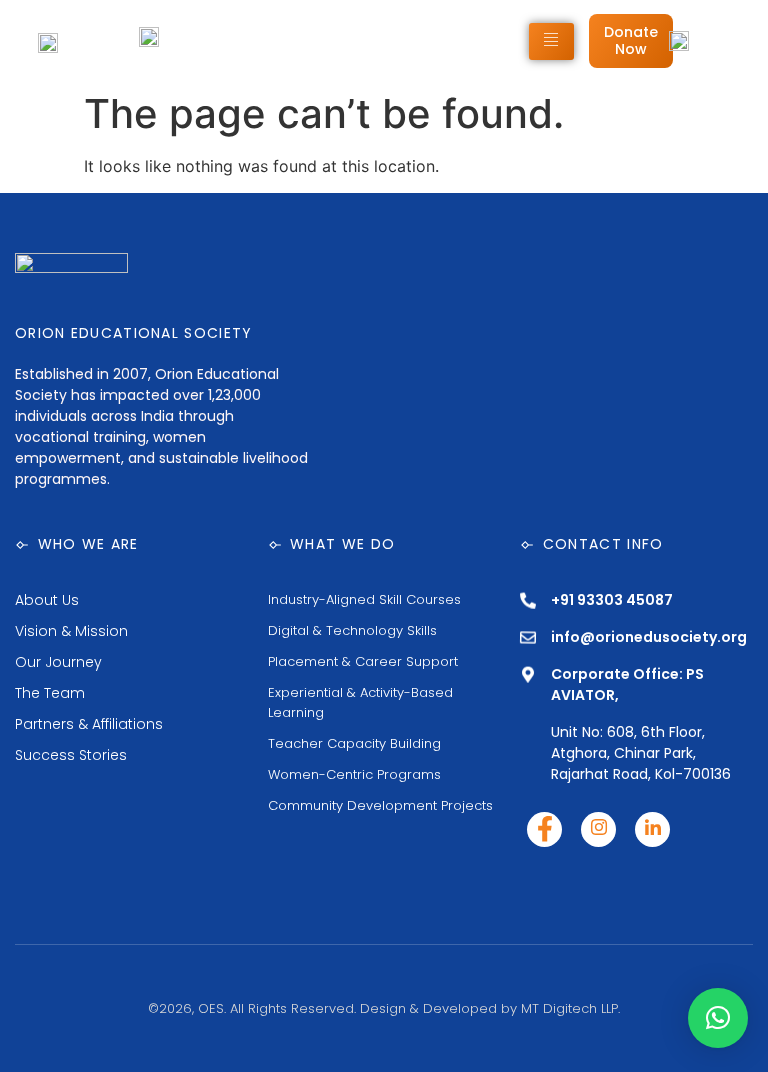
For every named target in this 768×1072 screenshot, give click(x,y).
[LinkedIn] (652, 829)
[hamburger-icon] (551, 41)
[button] (718, 1018)
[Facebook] (544, 829)
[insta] (598, 829)
